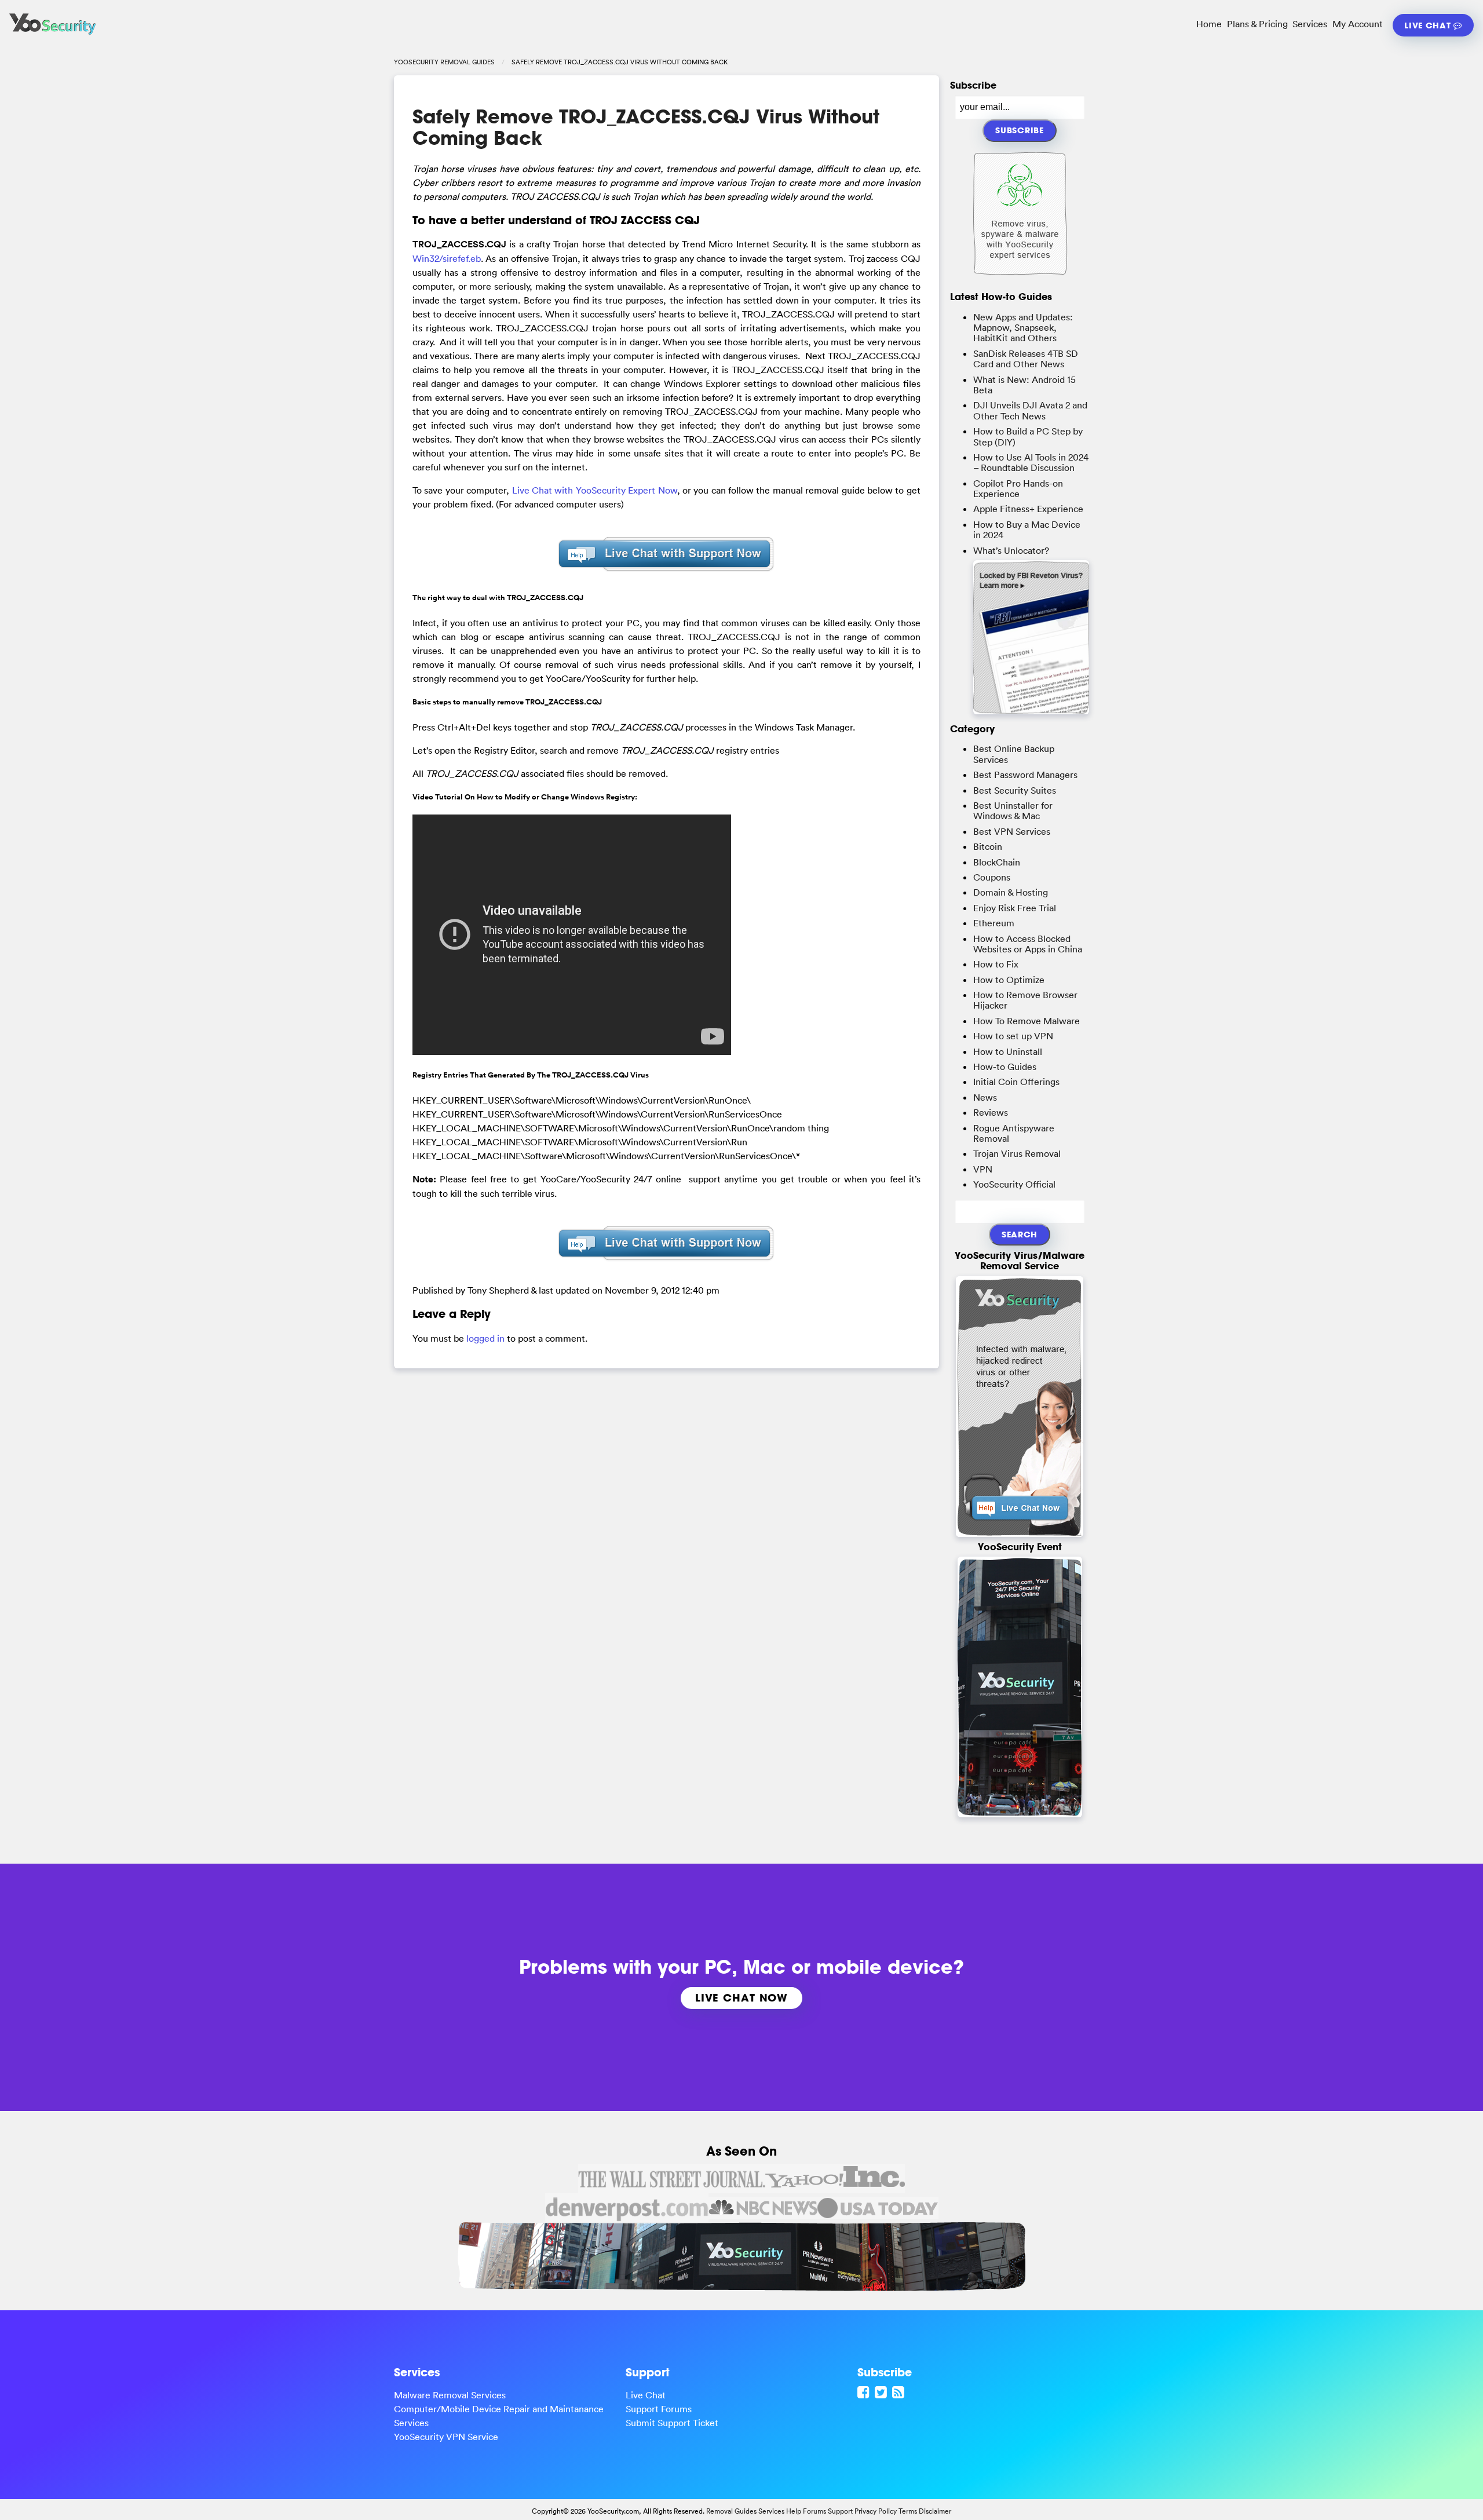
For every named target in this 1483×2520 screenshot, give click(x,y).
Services (1310, 24)
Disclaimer (935, 2511)
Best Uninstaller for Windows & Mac (1013, 810)
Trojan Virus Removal (1017, 1153)
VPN (983, 1169)
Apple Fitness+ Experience (1028, 509)
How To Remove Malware (1027, 1021)
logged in (485, 1338)
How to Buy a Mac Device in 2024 (1027, 529)
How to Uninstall (1008, 1051)
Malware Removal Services (450, 2395)
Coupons (992, 877)
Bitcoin (988, 846)
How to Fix (996, 964)
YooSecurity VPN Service (446, 2437)
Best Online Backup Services (1014, 754)
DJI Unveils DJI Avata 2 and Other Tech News (1030, 410)
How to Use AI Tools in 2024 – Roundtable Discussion (1031, 462)
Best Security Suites (1015, 790)
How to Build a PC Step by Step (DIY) (1028, 436)
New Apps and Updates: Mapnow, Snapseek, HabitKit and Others (1023, 328)
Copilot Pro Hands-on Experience (1018, 488)
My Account (1358, 24)
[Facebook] (865, 2392)
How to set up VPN (1013, 1036)
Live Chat (1429, 25)
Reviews (991, 1112)
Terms (908, 2511)
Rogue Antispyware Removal (1014, 1133)
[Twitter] (882, 2392)
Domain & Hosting (1011, 892)
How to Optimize (1009, 980)
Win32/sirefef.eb (447, 258)
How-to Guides (1005, 1067)
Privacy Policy (876, 2511)
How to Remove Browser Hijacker (1025, 1000)
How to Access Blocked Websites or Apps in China (1028, 944)
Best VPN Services (1012, 831)
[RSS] (900, 2392)
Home (1209, 24)
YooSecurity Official (1014, 1184)
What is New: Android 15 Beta (1024, 385)
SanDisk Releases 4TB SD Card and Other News (1026, 359)
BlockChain (997, 862)
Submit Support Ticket (672, 2423)
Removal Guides (731, 2511)
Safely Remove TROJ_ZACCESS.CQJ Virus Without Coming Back (646, 127)
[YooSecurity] (53, 35)
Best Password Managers (1025, 775)
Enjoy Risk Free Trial (1015, 908)
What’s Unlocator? (1011, 550)
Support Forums (659, 2409)
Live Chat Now (741, 1997)
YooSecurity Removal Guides (444, 62)
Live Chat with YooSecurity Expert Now (595, 490)
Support (840, 2511)
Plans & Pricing (1257, 24)
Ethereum (994, 923)
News (985, 1097)
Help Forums (806, 2511)
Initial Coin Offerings (1016, 1082)
